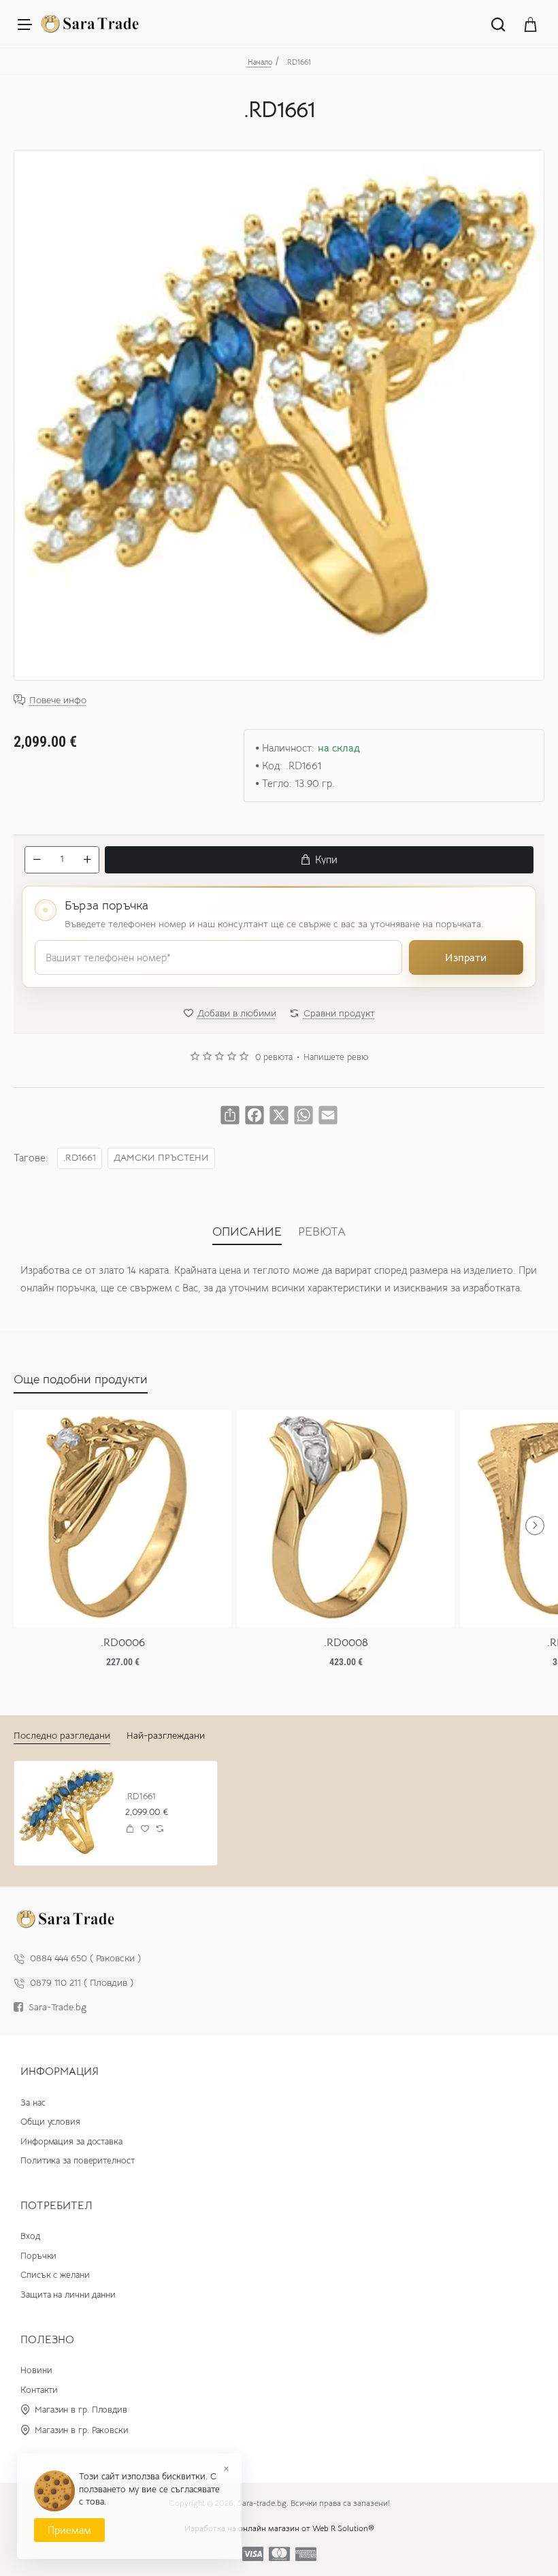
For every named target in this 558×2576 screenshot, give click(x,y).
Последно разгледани (62, 1735)
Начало (260, 62)
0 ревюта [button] (274, 1057)
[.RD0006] (122, 1519)
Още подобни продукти (81, 1379)
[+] (87, 860)
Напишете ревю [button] (336, 1057)
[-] (37, 860)
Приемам (69, 2530)
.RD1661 (80, 1158)
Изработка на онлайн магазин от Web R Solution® (279, 2528)
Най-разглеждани (166, 1735)
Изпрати (466, 957)
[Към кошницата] (531, 24)
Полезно (47, 2340)
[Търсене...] (498, 24)
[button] (319, 860)
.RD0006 (123, 1643)
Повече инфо (58, 700)
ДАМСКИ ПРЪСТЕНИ (161, 1158)
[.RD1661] (66, 1813)
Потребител (56, 2206)
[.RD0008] (346, 1519)
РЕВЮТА (322, 1231)
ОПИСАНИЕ (247, 1231)
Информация (60, 2072)
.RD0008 (346, 1643)
